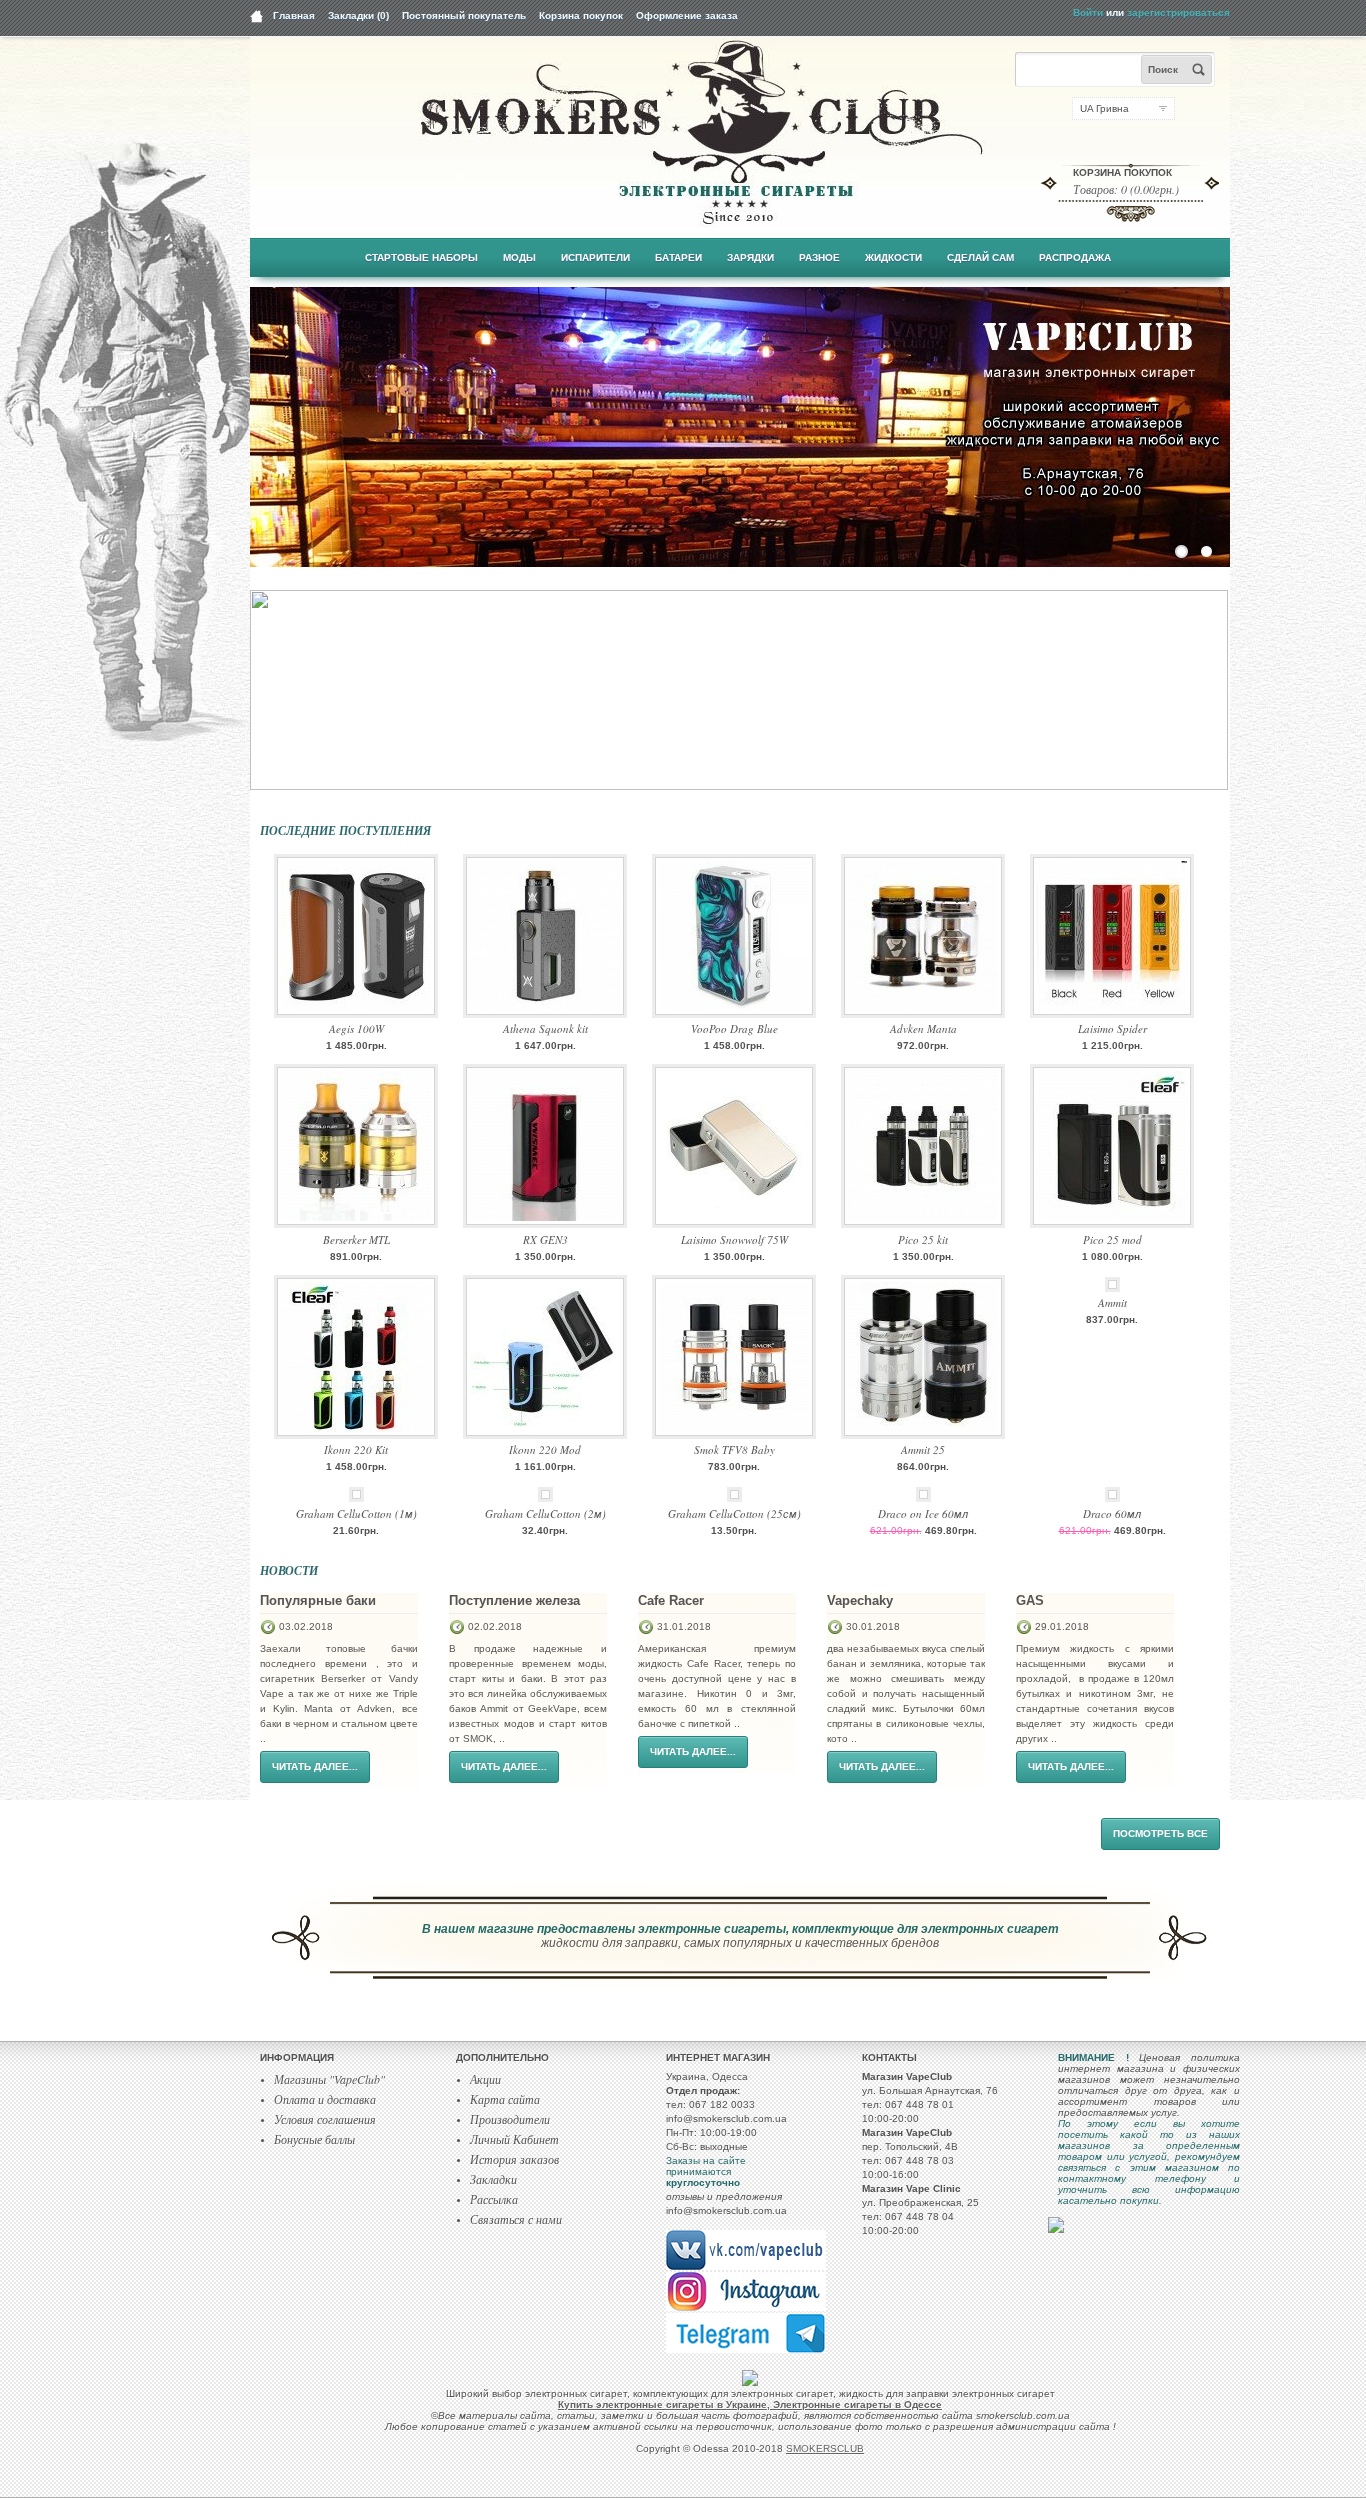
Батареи (678, 257)
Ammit (1112, 1302)
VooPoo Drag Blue (734, 1028)
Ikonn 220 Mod (545, 1449)
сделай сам (980, 257)
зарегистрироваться (1178, 12)
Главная (294, 15)
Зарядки (750, 257)
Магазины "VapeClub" (329, 2079)
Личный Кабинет (514, 2139)
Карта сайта (505, 2099)
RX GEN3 (545, 1239)
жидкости (893, 257)
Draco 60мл (1112, 1513)
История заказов (514, 2159)
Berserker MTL (356, 1239)
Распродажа (1075, 257)
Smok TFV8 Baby (734, 1449)
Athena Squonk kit (545, 1028)
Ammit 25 (923, 1449)
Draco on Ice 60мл (923, 1513)
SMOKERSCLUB (825, 2448)
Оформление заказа (687, 15)
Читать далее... (315, 1766)
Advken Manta (923, 1028)
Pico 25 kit (923, 1239)
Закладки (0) (358, 15)
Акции (485, 2079)
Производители (510, 2119)
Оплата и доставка (325, 2099)
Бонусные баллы (314, 2139)
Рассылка (494, 2199)
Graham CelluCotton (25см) (734, 1513)
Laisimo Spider (1112, 1028)
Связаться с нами (516, 2219)
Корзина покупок (581, 15)
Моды (519, 257)
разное (819, 257)
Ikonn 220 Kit (356, 1449)
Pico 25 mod (1112, 1239)
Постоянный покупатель (464, 15)
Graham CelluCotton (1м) (356, 1513)
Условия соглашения (325, 2119)
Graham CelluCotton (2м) (545, 1513)
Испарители (595, 257)
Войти (1088, 12)
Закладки (493, 2179)
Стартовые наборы (421, 257)
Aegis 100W (356, 1028)
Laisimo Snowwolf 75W (734, 1239)
